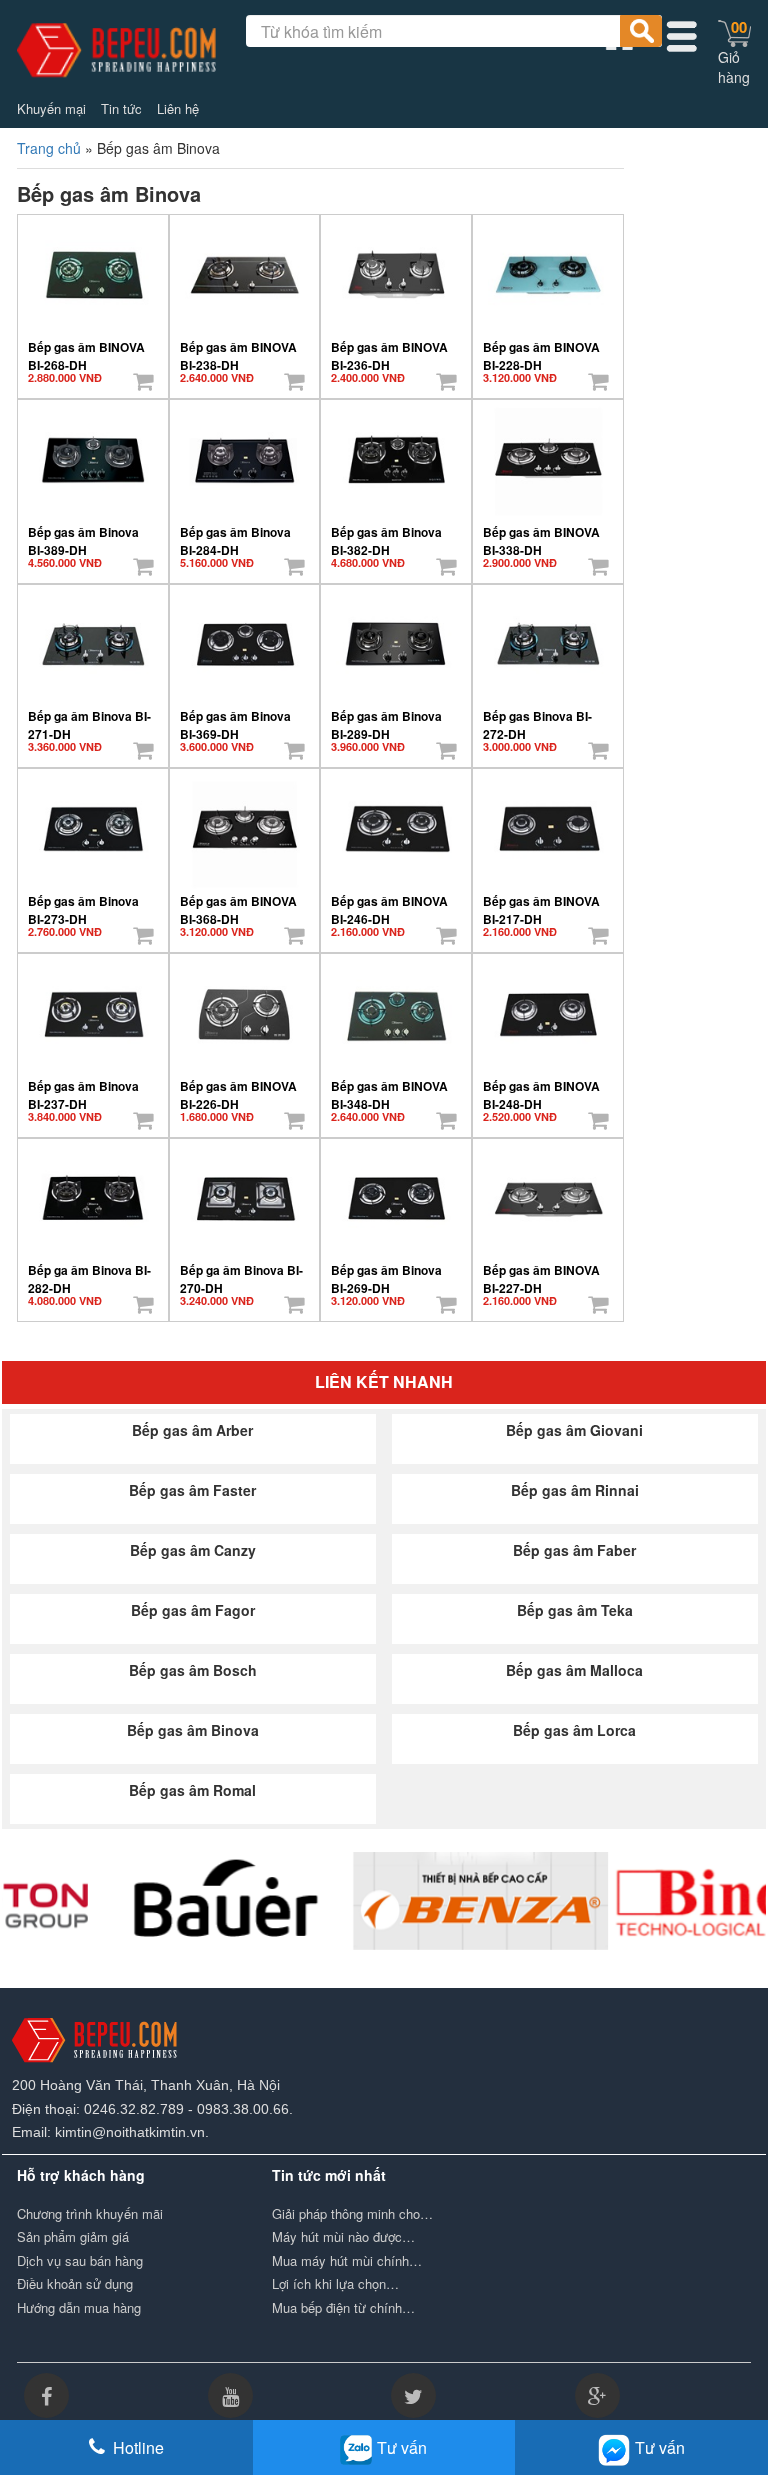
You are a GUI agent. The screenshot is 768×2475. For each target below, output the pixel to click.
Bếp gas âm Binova (193, 1730)
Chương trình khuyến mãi (90, 2214)
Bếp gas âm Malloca (574, 1670)
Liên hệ (178, 109)
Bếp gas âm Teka (575, 1610)
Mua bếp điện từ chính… (343, 2308)
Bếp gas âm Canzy (193, 1550)
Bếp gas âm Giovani (574, 1430)
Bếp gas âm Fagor (193, 1610)
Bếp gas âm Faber (574, 1550)
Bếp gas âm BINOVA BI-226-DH (238, 1088)
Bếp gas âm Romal (192, 1790)
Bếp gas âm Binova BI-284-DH (235, 534)
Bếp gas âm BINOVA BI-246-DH (389, 903)
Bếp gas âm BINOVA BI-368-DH (238, 903)
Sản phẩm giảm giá (73, 2237)
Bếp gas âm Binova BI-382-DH (386, 534)
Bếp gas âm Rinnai (575, 1490)
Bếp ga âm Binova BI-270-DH (241, 1272)
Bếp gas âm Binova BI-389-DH (83, 534)
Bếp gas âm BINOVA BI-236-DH (389, 349)
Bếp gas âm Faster (192, 1490)
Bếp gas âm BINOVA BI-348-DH (389, 1088)
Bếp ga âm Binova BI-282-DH (89, 1272)
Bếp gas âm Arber (192, 1430)
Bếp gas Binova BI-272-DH (537, 718)
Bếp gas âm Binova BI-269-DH (386, 1272)
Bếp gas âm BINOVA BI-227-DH (541, 1272)
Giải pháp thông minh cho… (352, 2214)
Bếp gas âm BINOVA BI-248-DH (541, 1088)
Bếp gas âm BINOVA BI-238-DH (238, 349)
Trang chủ (49, 148)
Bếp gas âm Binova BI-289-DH (386, 718)
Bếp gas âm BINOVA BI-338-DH (541, 534)
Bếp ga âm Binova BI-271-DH (89, 718)
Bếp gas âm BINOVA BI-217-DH (541, 903)
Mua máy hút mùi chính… (347, 2261)
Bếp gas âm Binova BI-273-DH (83, 903)
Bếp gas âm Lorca (574, 1730)
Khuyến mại (51, 109)
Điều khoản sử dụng (75, 2284)
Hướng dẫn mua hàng (79, 2308)
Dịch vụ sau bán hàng (80, 2261)
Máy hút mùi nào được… (343, 2237)
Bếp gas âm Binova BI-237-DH (83, 1088)
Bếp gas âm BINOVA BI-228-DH (541, 349)
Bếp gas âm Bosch (193, 1670)
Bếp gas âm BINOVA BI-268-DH (86, 349)
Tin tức (121, 109)
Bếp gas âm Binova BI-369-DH (235, 718)
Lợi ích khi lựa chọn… (335, 2284)
